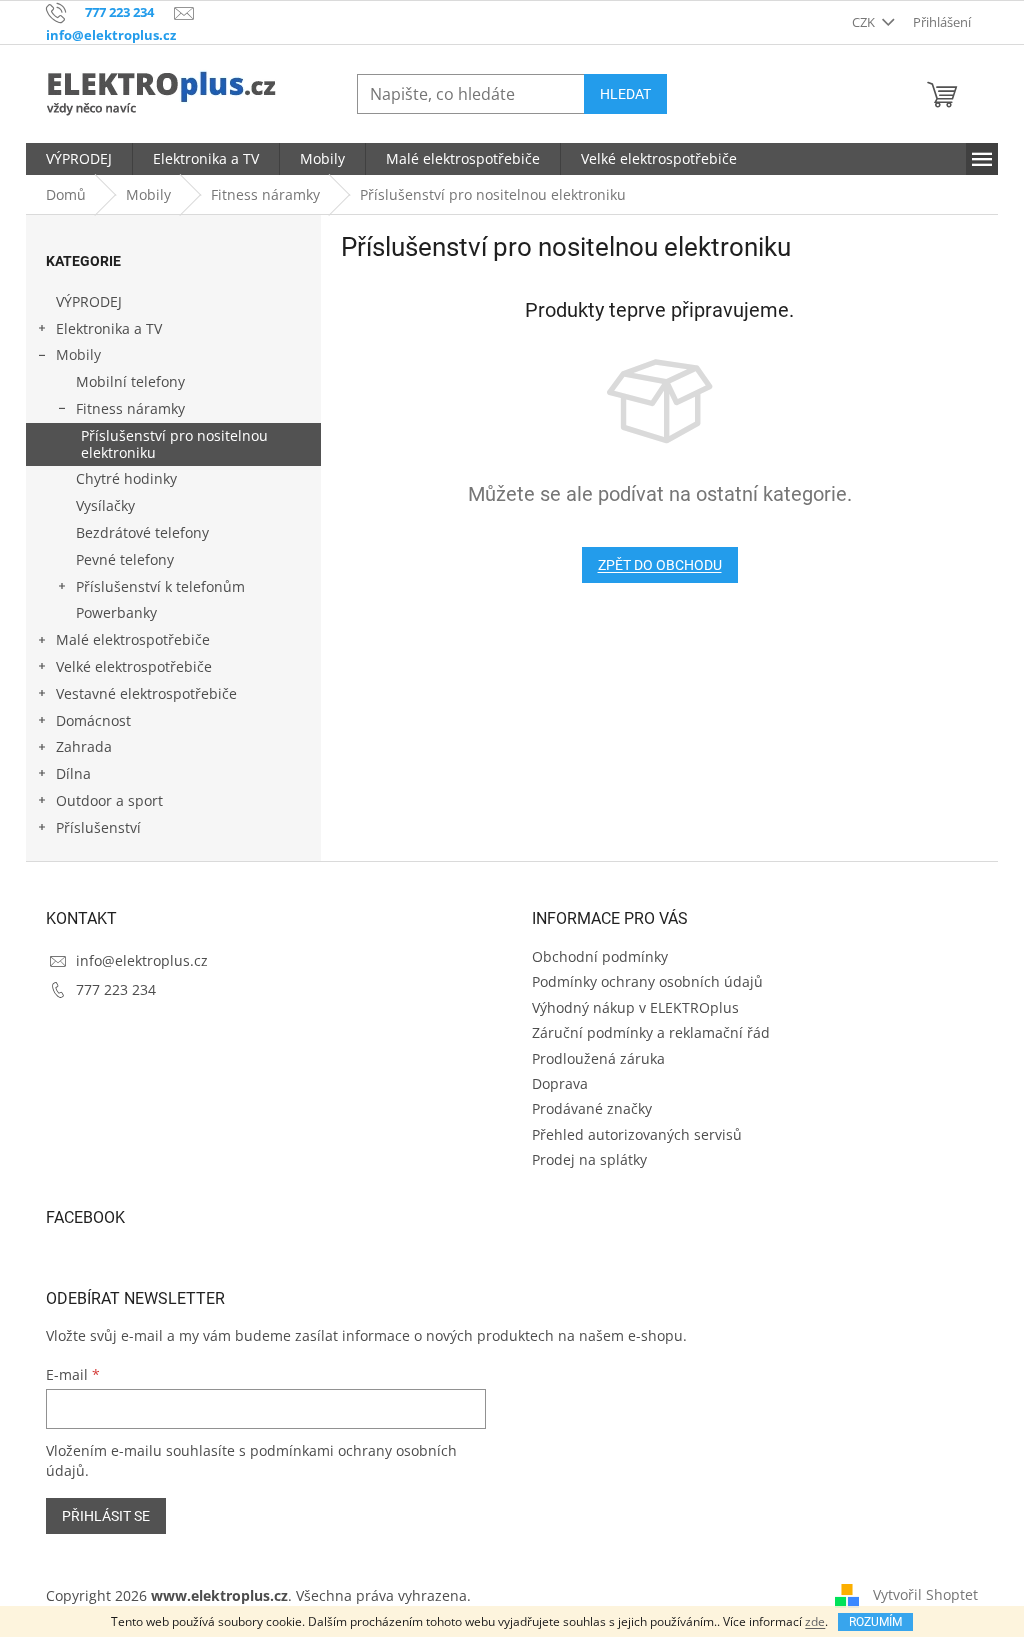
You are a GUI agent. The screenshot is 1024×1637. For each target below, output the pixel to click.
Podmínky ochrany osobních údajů (647, 981)
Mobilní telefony (130, 381)
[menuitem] (79, 159)
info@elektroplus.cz (142, 960)
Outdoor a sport (109, 800)
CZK (865, 22)
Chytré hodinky (126, 478)
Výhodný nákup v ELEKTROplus (635, 1007)
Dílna (73, 773)
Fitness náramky (130, 408)
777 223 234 (116, 989)
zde (815, 1621)
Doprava (560, 1083)
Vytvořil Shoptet (925, 1594)
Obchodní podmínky (600, 956)
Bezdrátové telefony (142, 532)
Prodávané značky (592, 1108)
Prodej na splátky (589, 1159)
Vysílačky (105, 505)
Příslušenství (98, 827)
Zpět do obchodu (660, 565)
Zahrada (84, 746)
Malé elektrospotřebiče (133, 639)
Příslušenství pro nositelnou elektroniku (174, 444)
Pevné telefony (125, 559)
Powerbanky (116, 612)
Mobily (78, 354)
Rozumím (875, 1622)
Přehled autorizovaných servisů (637, 1134)
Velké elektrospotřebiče (134, 666)
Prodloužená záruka (598, 1058)
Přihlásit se (106, 1516)
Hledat (625, 94)
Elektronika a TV (109, 328)
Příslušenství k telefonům (160, 586)
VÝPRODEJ (89, 301)
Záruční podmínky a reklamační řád (651, 1032)
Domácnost (93, 720)
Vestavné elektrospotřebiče (146, 693)
